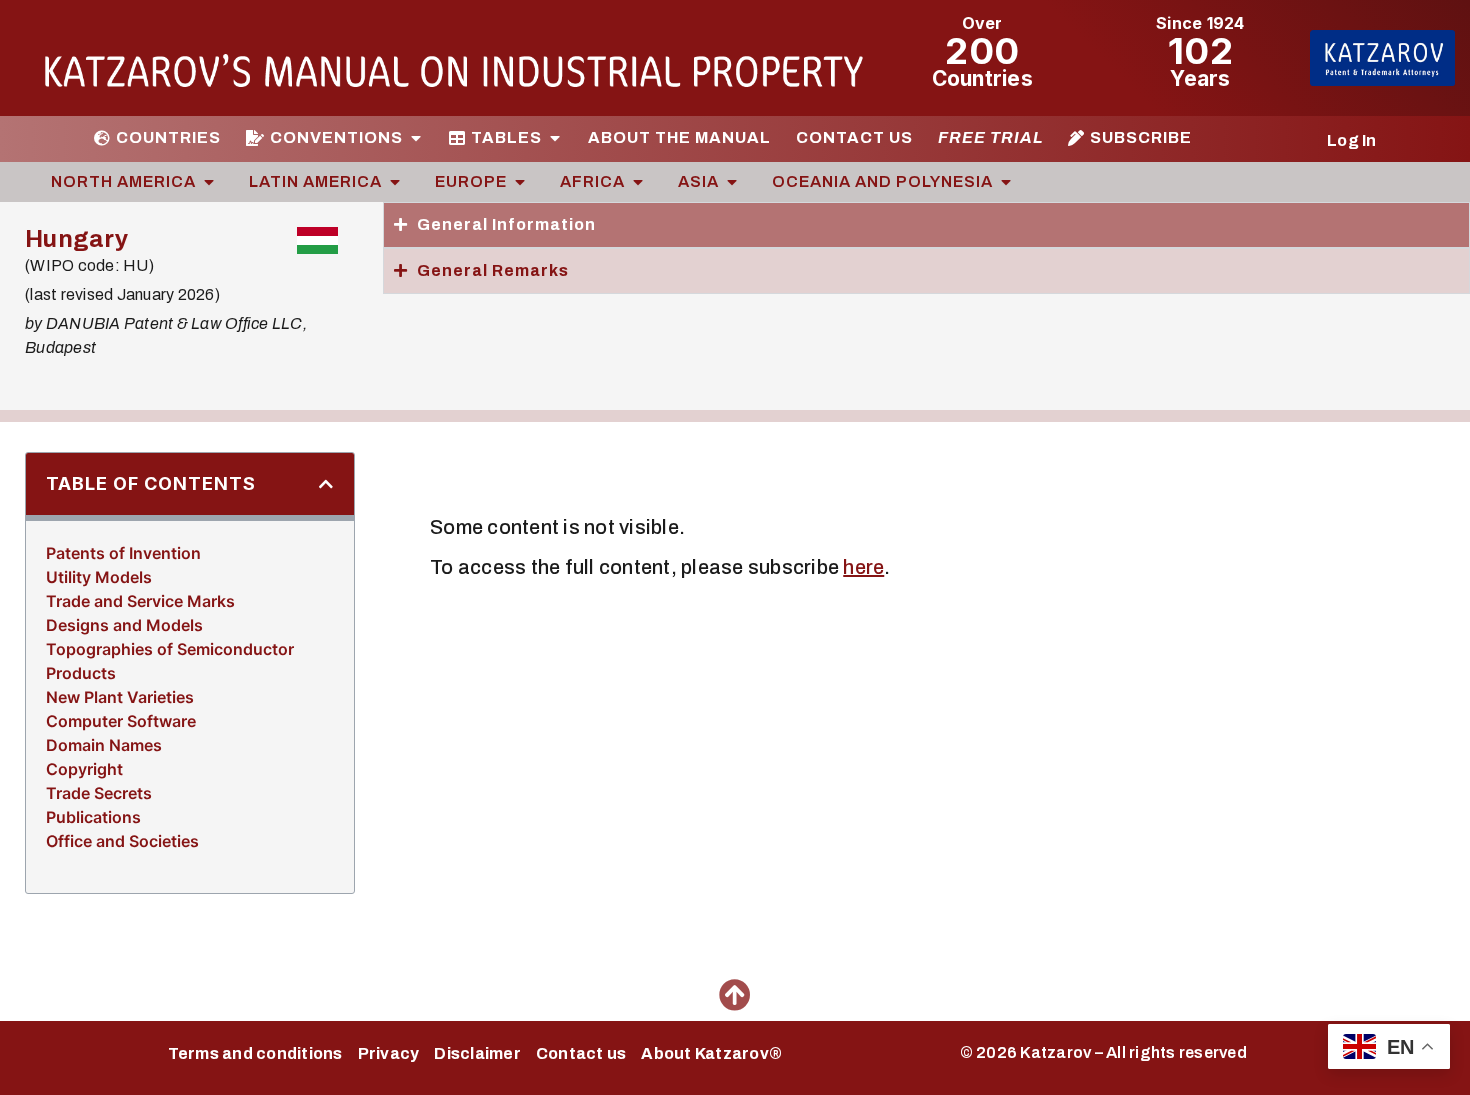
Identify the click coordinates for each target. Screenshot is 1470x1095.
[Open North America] (209, 182)
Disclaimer (477, 1053)
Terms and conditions (255, 1053)
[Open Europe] (520, 182)
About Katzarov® (711, 1053)
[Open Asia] (732, 182)
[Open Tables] (555, 138)
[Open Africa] (638, 182)
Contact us (581, 1053)
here (863, 567)
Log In (1352, 140)
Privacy (389, 1053)
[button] (326, 484)
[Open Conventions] (416, 138)
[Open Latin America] (395, 182)
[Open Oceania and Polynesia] (1006, 182)
